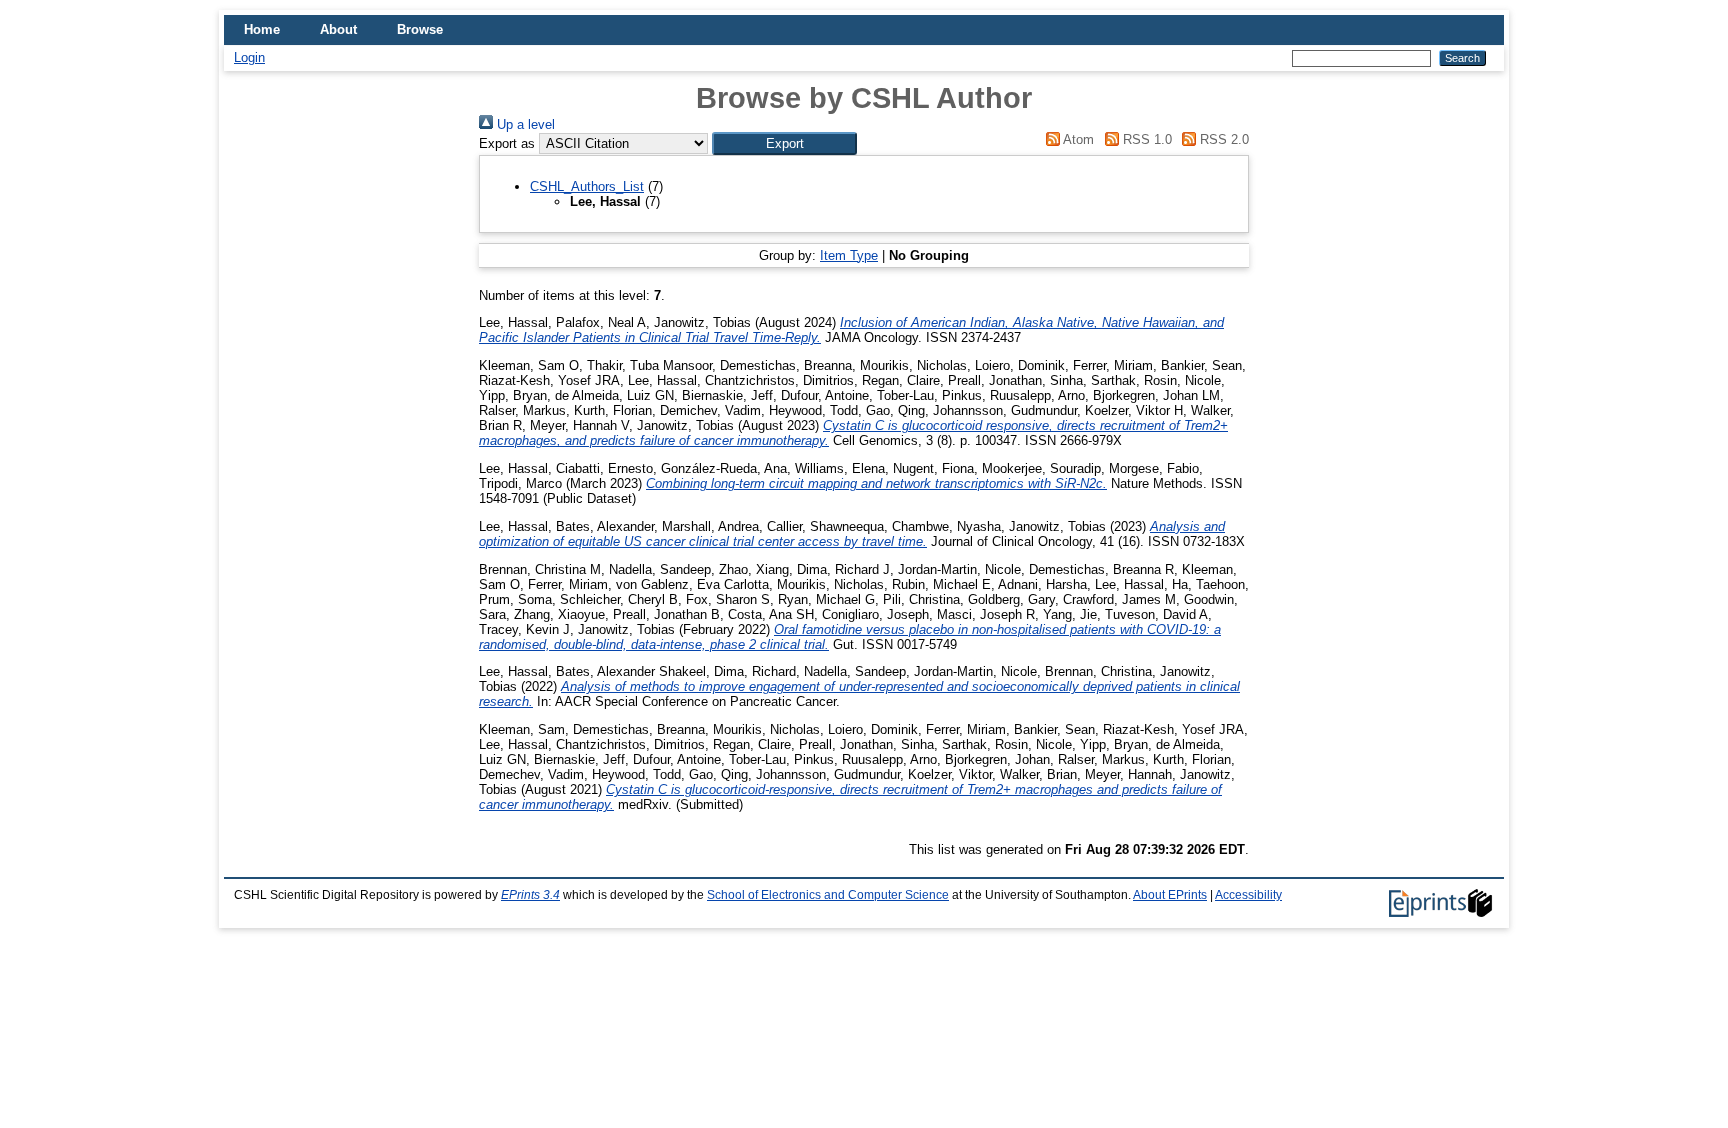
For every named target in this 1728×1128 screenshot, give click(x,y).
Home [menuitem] (262, 29)
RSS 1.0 (1145, 139)
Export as (507, 143)
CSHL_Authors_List (587, 186)
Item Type (849, 255)
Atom (1077, 139)
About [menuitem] (338, 29)
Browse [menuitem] (420, 29)
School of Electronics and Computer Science (828, 895)
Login (249, 57)
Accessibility (1248, 895)
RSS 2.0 (1222, 139)
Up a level (524, 124)
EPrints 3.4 (530, 895)
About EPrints (1170, 895)
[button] (784, 143)
